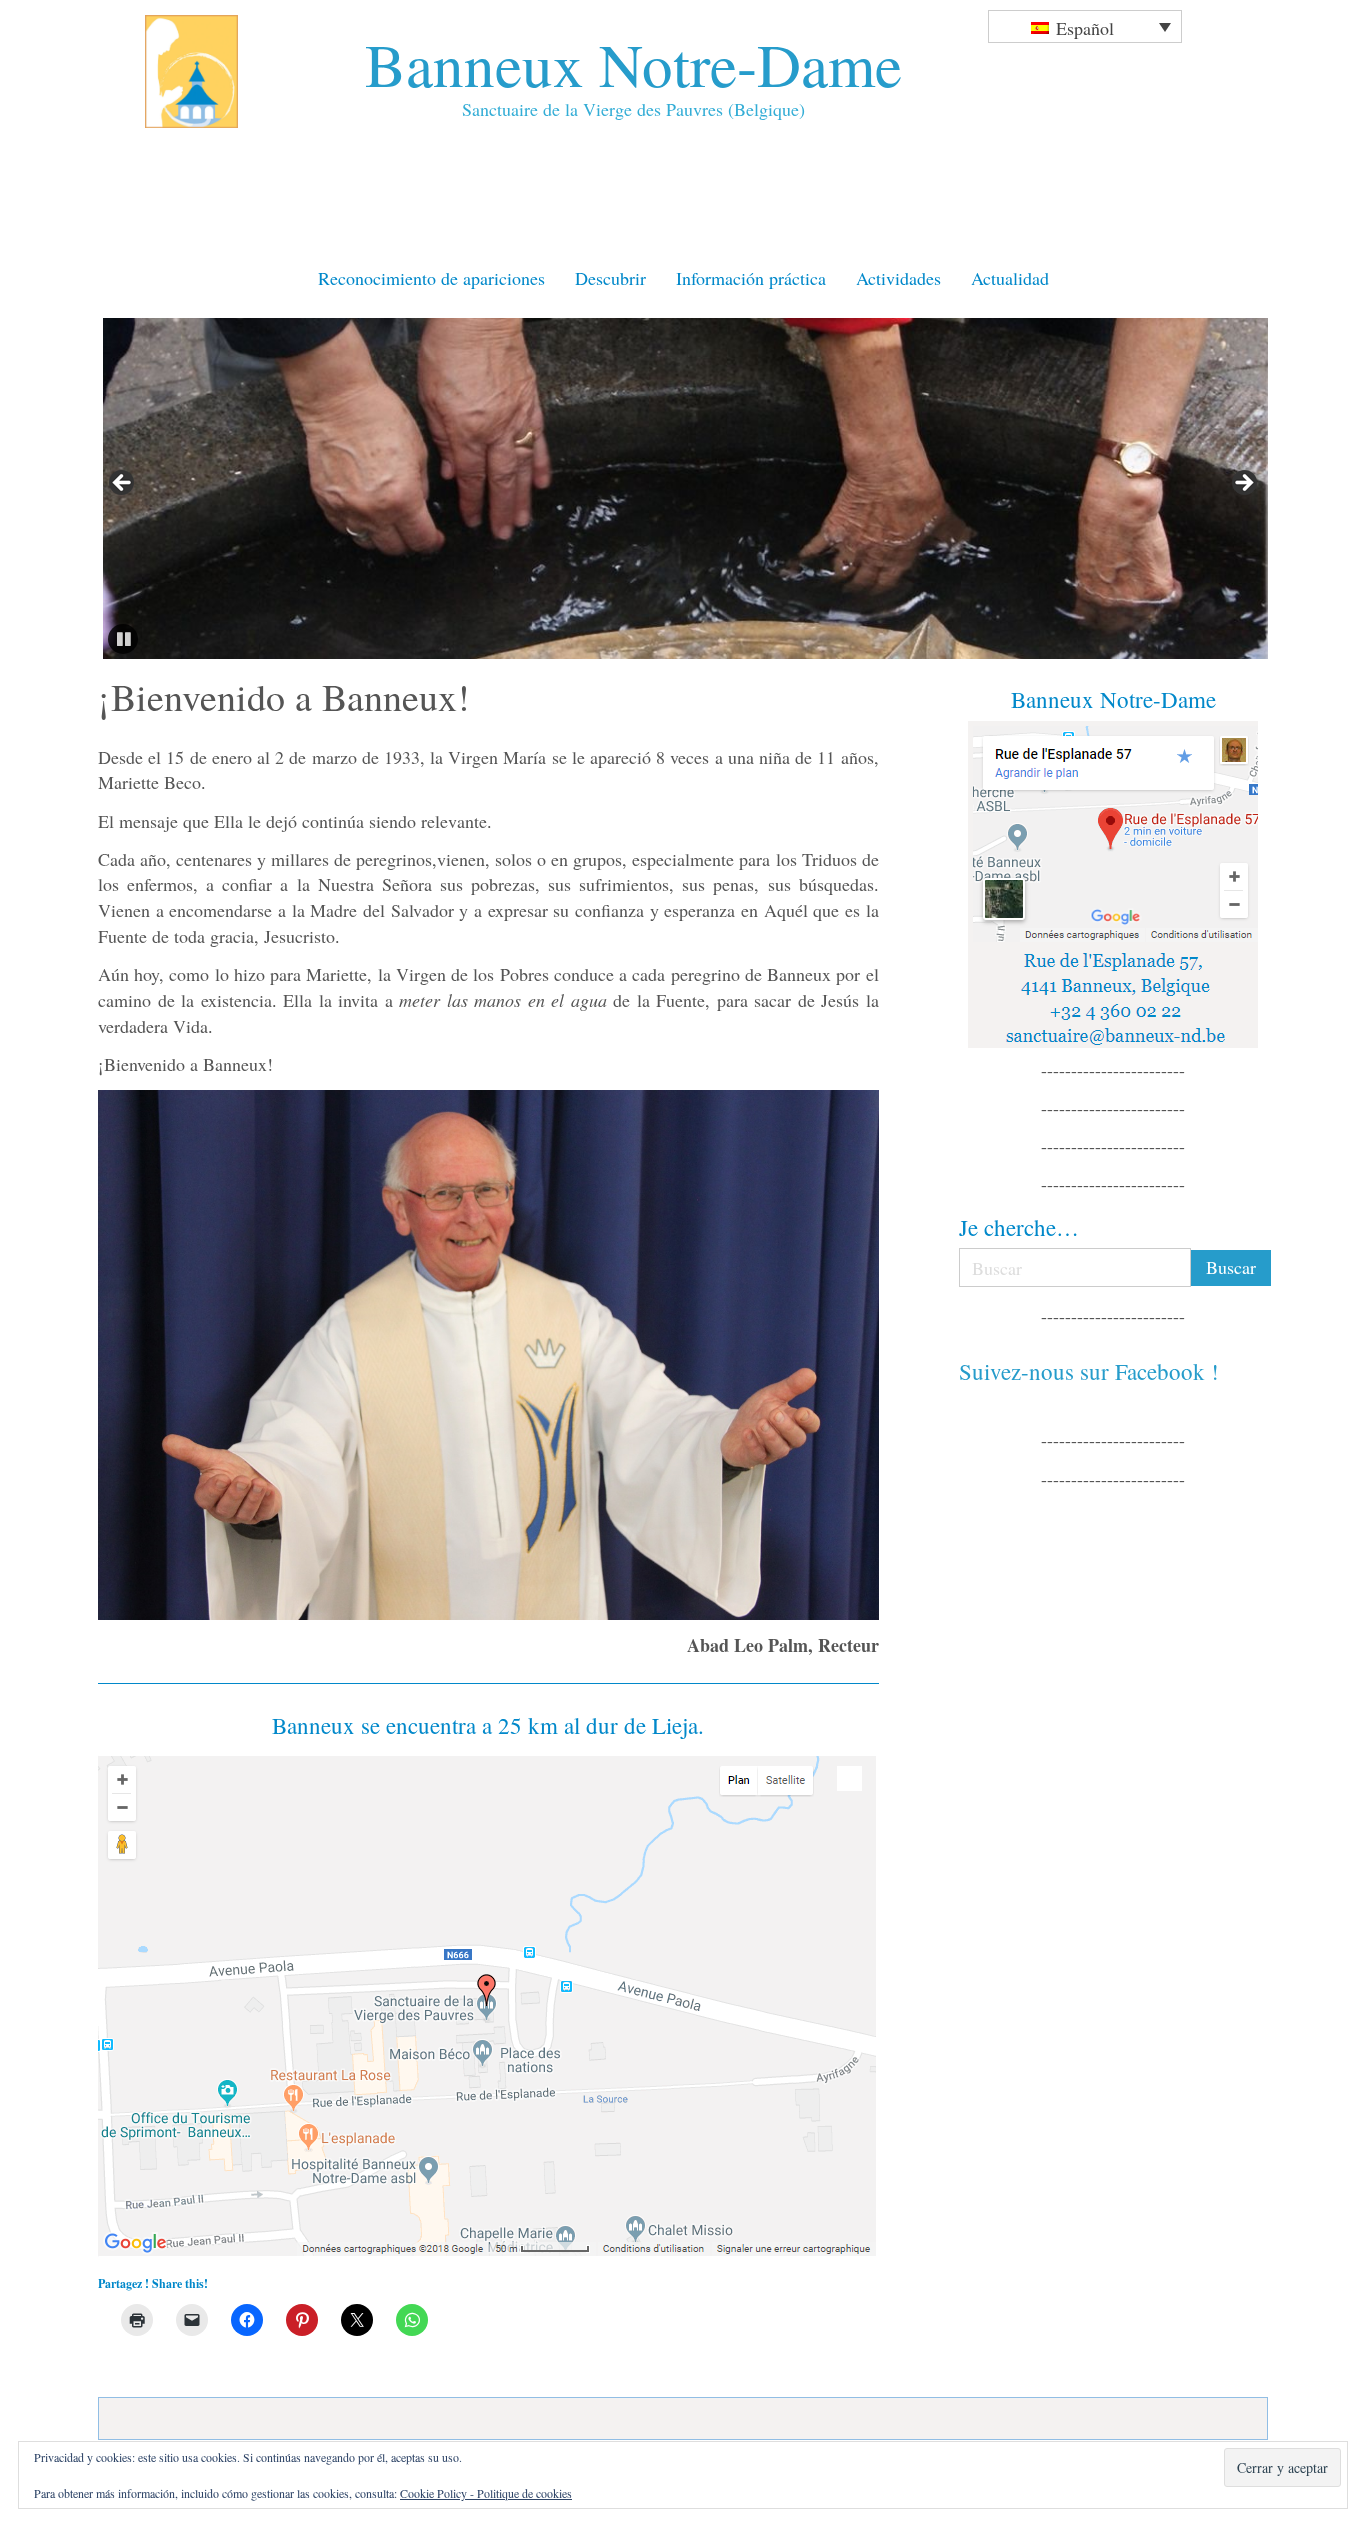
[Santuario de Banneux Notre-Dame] (488, 2006)
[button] (123, 639)
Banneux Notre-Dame (633, 63)
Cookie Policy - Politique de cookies (486, 2493)
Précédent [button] (123, 484)
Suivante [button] (1243, 484)
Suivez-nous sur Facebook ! (1089, 1371)
